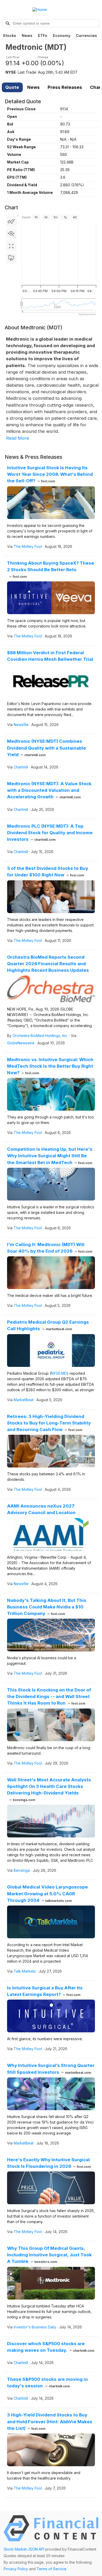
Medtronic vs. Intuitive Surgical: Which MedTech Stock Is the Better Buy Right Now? (50, 1066)
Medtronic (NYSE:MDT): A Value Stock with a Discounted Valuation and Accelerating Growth (49, 790)
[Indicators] (11, 221)
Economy (62, 36)
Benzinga (22, 1870)
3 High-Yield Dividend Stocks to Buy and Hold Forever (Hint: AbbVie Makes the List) (50, 2421)
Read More (18, 438)
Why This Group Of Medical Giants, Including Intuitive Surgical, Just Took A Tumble (49, 2255)
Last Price (13, 57)
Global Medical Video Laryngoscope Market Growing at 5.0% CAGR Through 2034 (47, 1893)
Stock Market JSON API (24, 2549)
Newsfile (21, 725)
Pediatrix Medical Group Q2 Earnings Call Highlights (48, 1325)
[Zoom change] (11, 234)
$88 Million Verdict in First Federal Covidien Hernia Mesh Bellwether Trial (50, 656)
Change (43, 57)
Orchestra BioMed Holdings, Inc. (40, 1036)
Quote (12, 87)
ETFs (43, 36)
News (27, 36)
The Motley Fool (28, 546)
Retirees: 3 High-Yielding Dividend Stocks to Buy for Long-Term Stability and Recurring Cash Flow (49, 1423)
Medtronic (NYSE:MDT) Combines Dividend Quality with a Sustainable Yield (47, 748)
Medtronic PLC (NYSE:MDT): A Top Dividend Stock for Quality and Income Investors (50, 833)
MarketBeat (24, 1400)
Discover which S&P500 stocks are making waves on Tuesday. (51, 2347)
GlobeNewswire (21, 1043)
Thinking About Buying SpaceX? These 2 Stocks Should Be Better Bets (51, 569)
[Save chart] (11, 258)
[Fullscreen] (11, 246)
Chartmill (21, 767)
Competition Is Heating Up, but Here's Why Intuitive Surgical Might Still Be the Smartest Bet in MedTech (50, 1156)
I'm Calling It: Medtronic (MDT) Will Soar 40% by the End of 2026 (50, 1248)
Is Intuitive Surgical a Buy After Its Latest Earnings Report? (45, 1991)
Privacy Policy (16, 2569)
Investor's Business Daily (35, 2327)
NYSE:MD (59, 1373)
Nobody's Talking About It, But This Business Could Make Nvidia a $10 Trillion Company (47, 1607)
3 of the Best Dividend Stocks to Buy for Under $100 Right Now (48, 872)
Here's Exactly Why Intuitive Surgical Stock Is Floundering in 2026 (49, 2163)
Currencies (86, 36)
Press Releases (65, 87)
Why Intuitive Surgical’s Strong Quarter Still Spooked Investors (51, 2069)
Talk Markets (25, 1971)
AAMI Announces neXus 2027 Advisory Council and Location (41, 1509)
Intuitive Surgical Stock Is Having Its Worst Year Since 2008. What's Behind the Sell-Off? (50, 474)
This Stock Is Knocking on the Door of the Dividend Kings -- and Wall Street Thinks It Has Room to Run (49, 1696)
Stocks (10, 36)
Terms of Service (52, 2569)
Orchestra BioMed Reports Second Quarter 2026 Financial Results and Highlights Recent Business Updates (48, 964)
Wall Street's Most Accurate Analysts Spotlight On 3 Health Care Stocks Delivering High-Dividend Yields (49, 1790)
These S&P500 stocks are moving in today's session (47, 2383)
